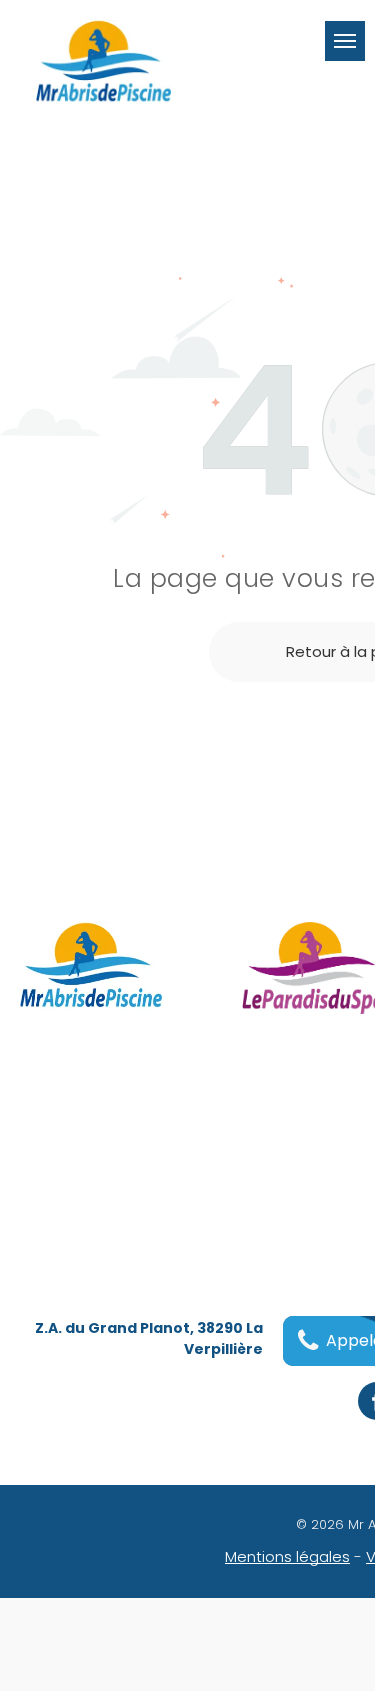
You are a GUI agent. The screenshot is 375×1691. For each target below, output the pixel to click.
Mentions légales (287, 1556)
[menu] (345, 41)
